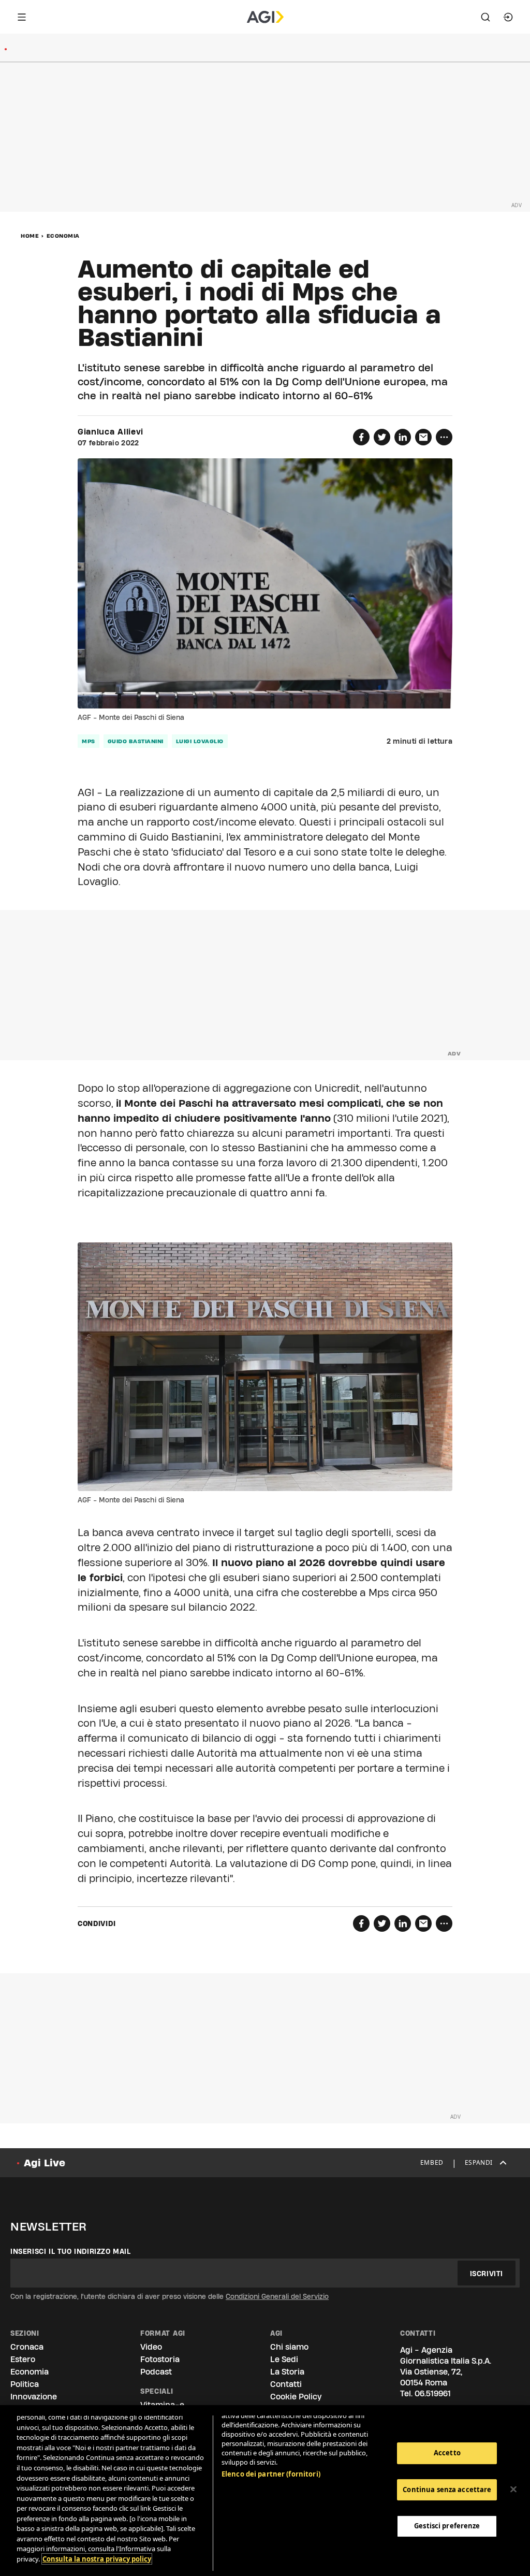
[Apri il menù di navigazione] (22, 17)
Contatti (286, 2384)
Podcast (156, 2372)
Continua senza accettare (447, 2490)
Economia (63, 236)
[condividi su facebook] (361, 437)
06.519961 (433, 2393)
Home (30, 236)
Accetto (447, 2453)
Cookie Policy (296, 2397)
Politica (25, 2384)
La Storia (287, 2372)
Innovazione (34, 2397)
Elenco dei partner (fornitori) (271, 2474)
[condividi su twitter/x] (382, 437)
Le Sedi (284, 2359)
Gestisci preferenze (447, 2526)
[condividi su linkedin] (403, 437)
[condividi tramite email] (423, 437)
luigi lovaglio (200, 741)
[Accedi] (508, 17)
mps (89, 741)
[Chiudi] (513, 2490)
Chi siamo (289, 2347)
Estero (23, 2359)
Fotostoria (160, 2359)
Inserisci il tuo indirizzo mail (71, 2251)
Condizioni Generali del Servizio (277, 2296)
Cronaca (27, 2347)
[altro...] (444, 437)
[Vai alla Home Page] (265, 17)
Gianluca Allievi (111, 432)
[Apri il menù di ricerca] (485, 17)
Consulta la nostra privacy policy (97, 2559)
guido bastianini (136, 741)
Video (151, 2347)
